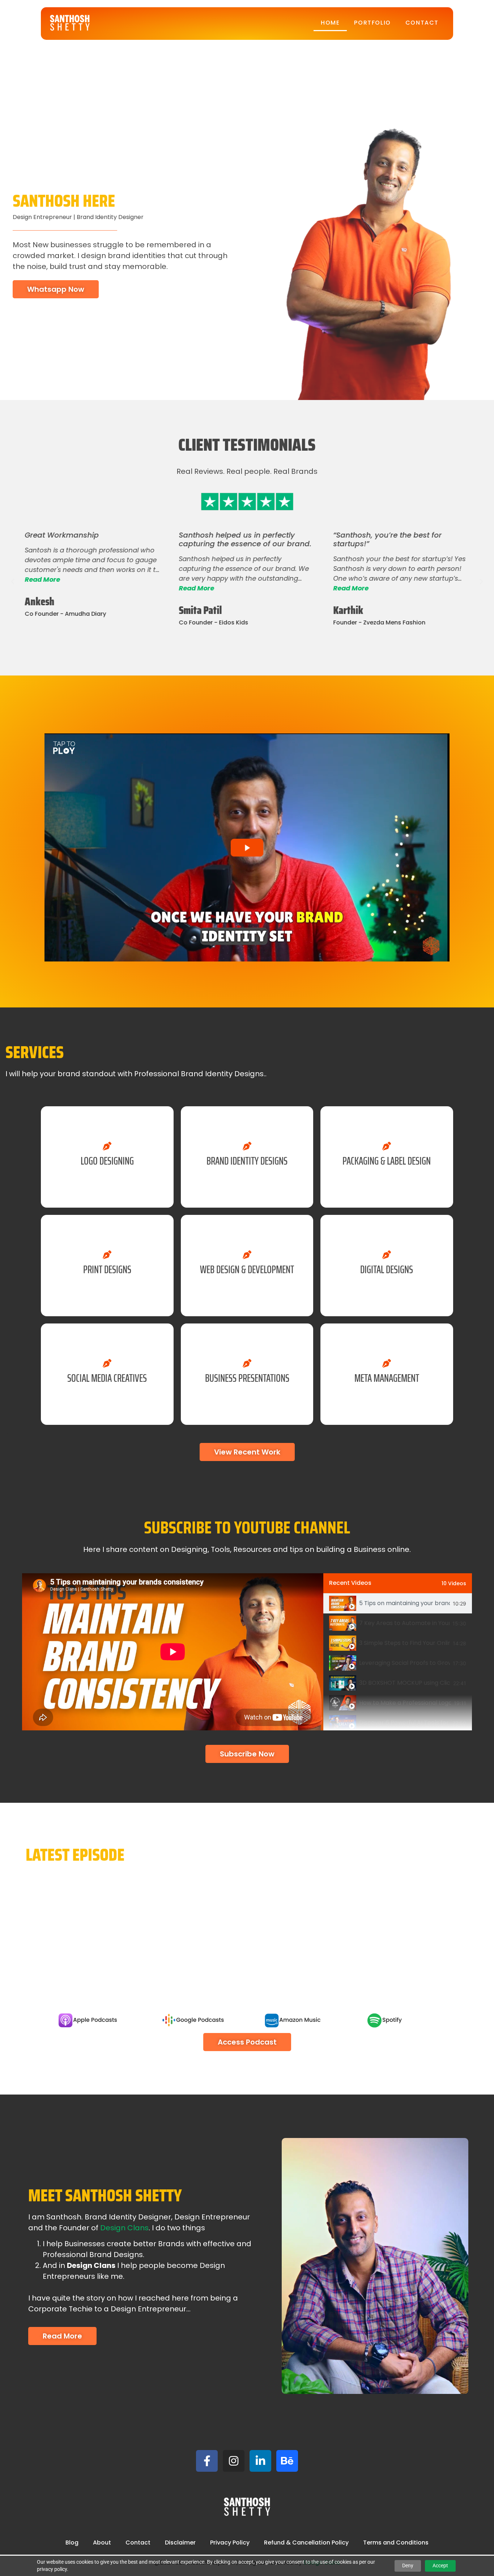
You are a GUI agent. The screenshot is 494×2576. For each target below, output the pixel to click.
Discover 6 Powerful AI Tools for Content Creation (404, 1723)
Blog (72, 2543)
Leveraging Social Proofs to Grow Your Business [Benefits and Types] (404, 1663)
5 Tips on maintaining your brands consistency (404, 1603)
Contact (422, 23)
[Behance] (287, 2461)
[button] (13, 582)
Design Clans (124, 2228)
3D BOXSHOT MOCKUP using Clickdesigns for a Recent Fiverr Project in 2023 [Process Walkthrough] (405, 1683)
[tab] (398, 1603)
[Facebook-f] (207, 2461)
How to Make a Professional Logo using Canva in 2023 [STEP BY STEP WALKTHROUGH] (405, 1703)
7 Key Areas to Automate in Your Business (404, 1623)
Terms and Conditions (396, 2543)
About (102, 2543)
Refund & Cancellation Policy (306, 2543)
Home (330, 23)
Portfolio (372, 23)
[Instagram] (234, 2461)
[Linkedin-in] (260, 2461)
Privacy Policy (230, 2543)
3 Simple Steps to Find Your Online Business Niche (404, 1643)
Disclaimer (180, 2543)
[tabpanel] (173, 1652)
